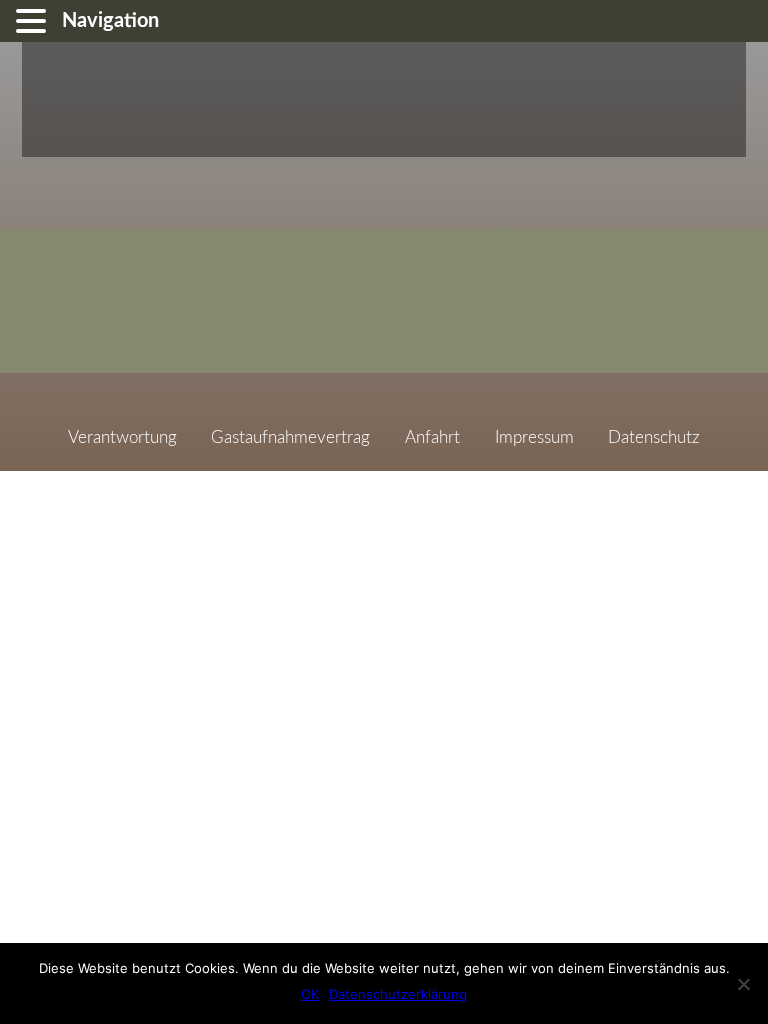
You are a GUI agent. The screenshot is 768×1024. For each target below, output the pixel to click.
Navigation (110, 21)
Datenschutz (654, 437)
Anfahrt (432, 437)
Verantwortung (122, 437)
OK (310, 994)
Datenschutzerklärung (398, 994)
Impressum (534, 437)
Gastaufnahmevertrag (290, 437)
